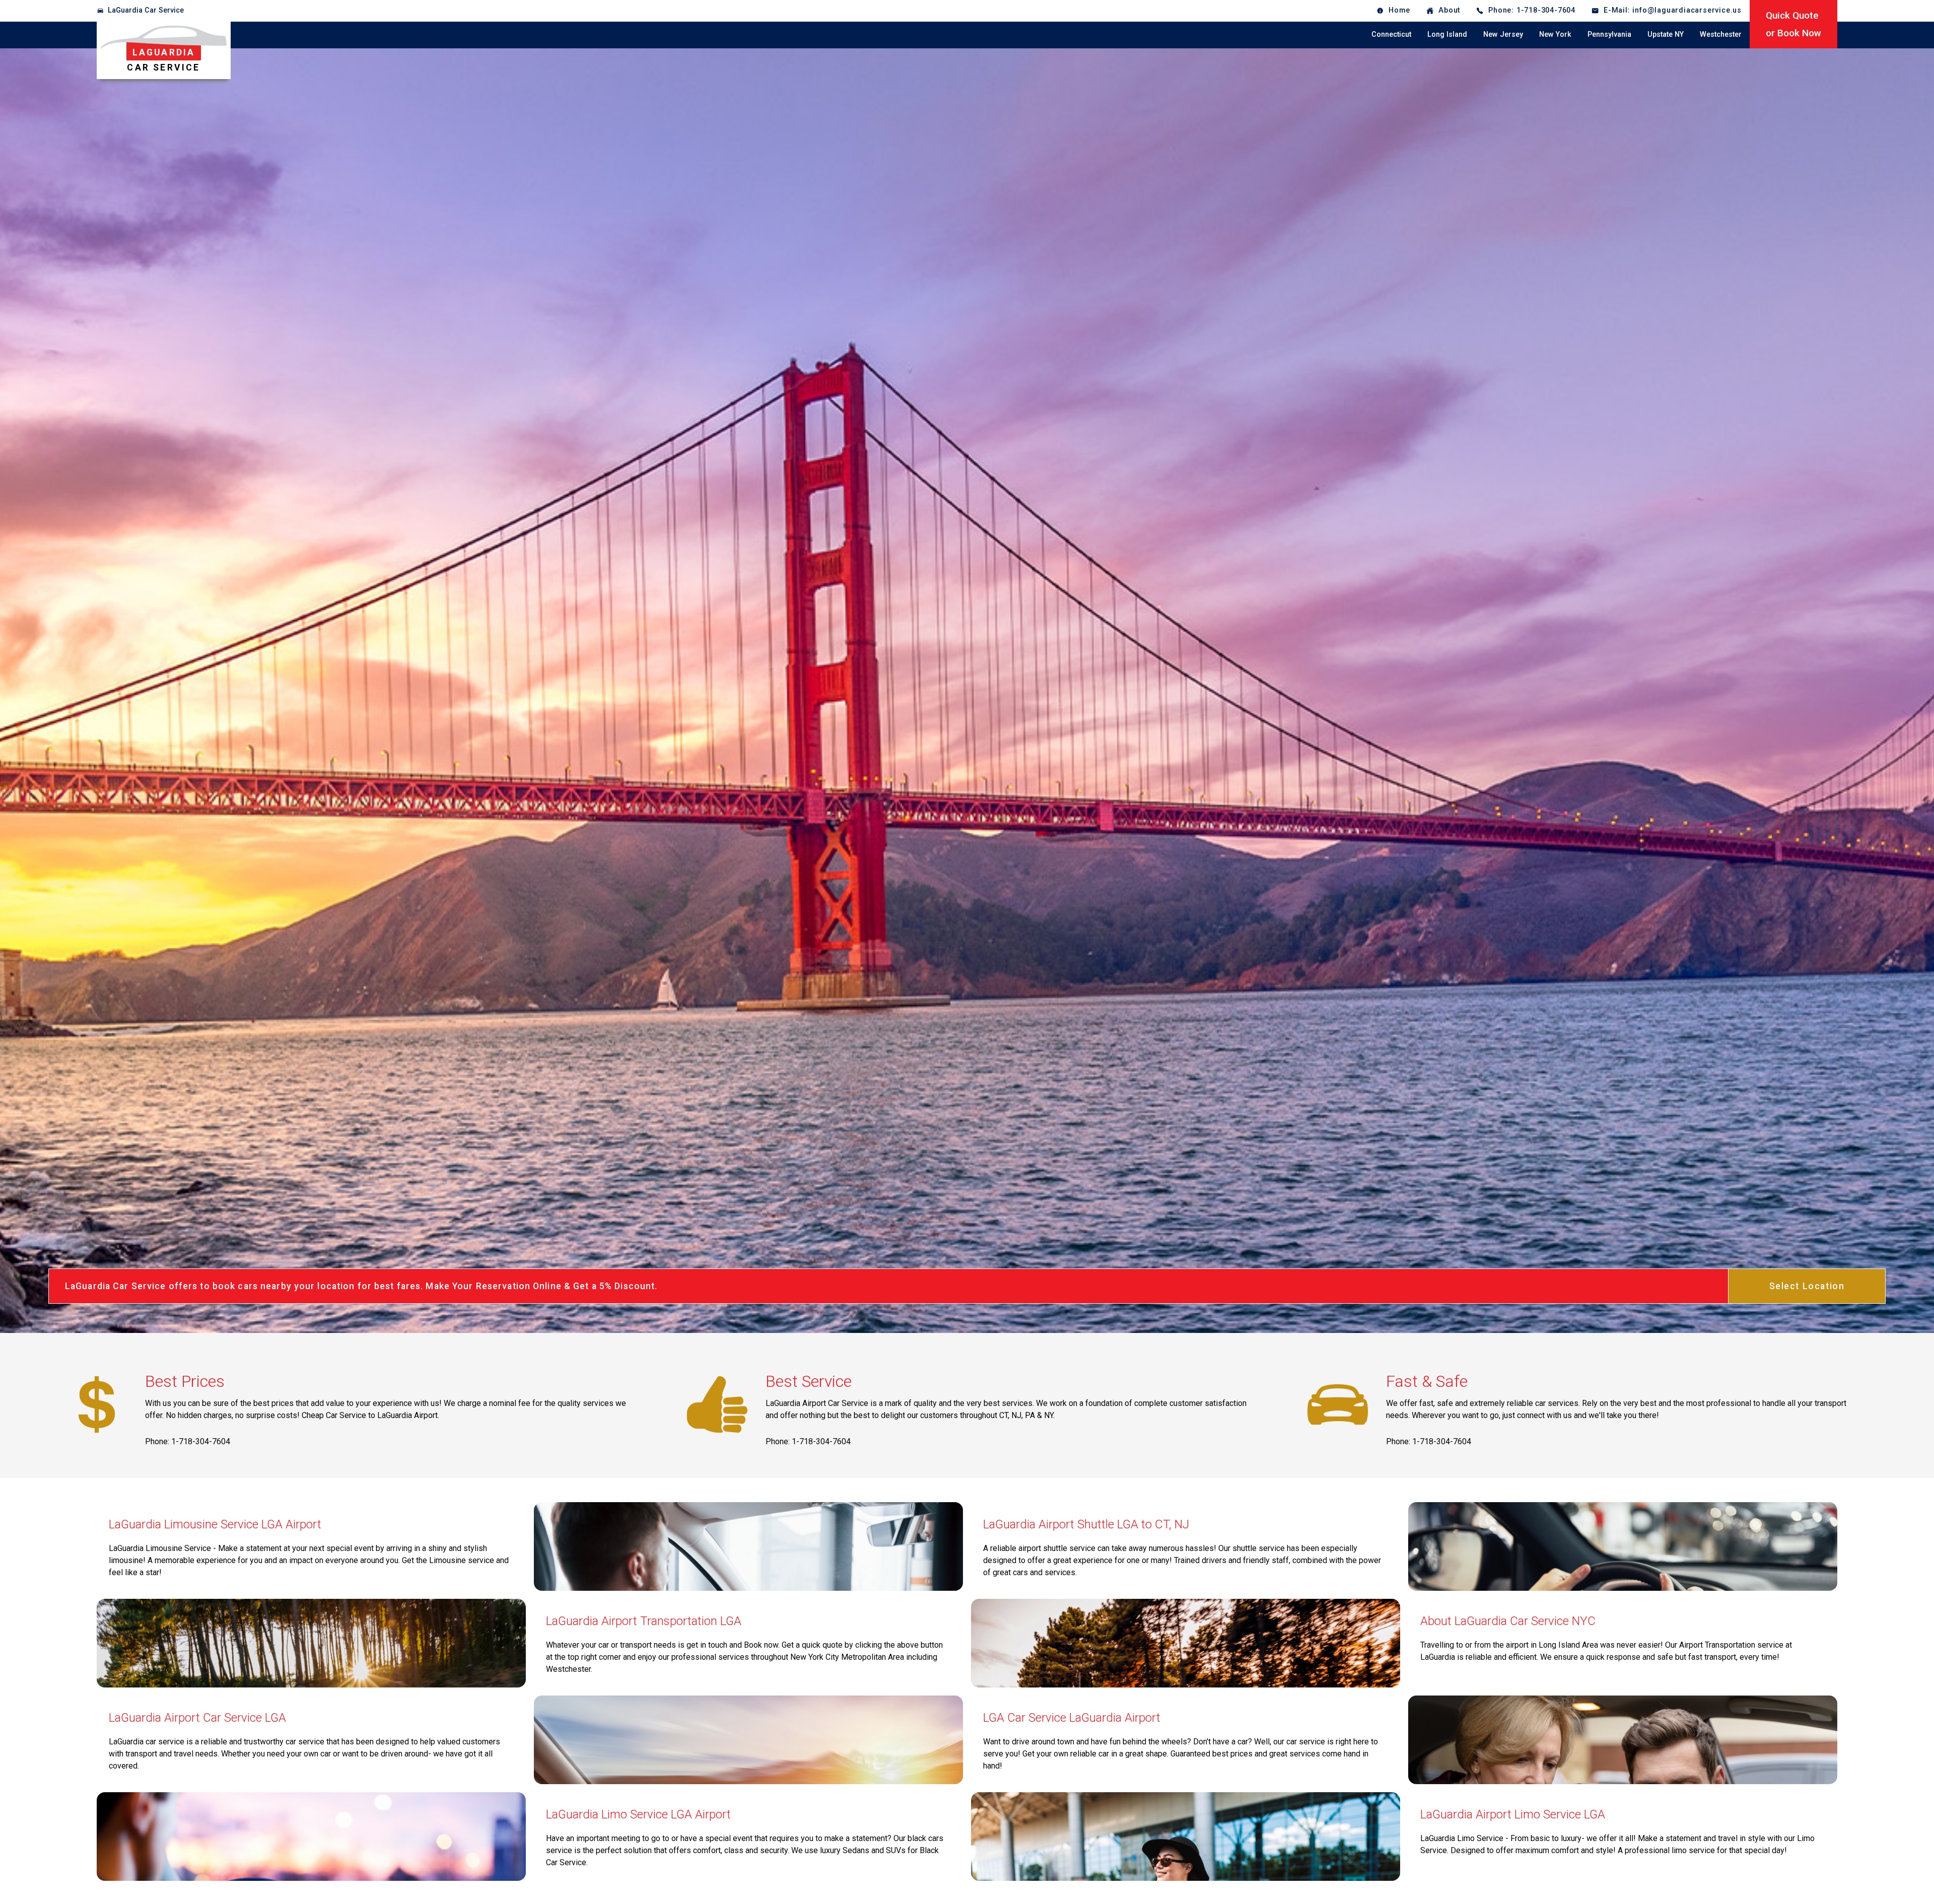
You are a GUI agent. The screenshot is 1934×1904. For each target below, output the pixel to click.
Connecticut (1391, 34)
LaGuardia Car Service (146, 10)
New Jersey (1503, 34)
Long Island (1447, 34)
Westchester (1721, 34)
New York (1555, 34)
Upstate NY (1666, 34)
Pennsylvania (1609, 34)
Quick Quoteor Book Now (1793, 24)
